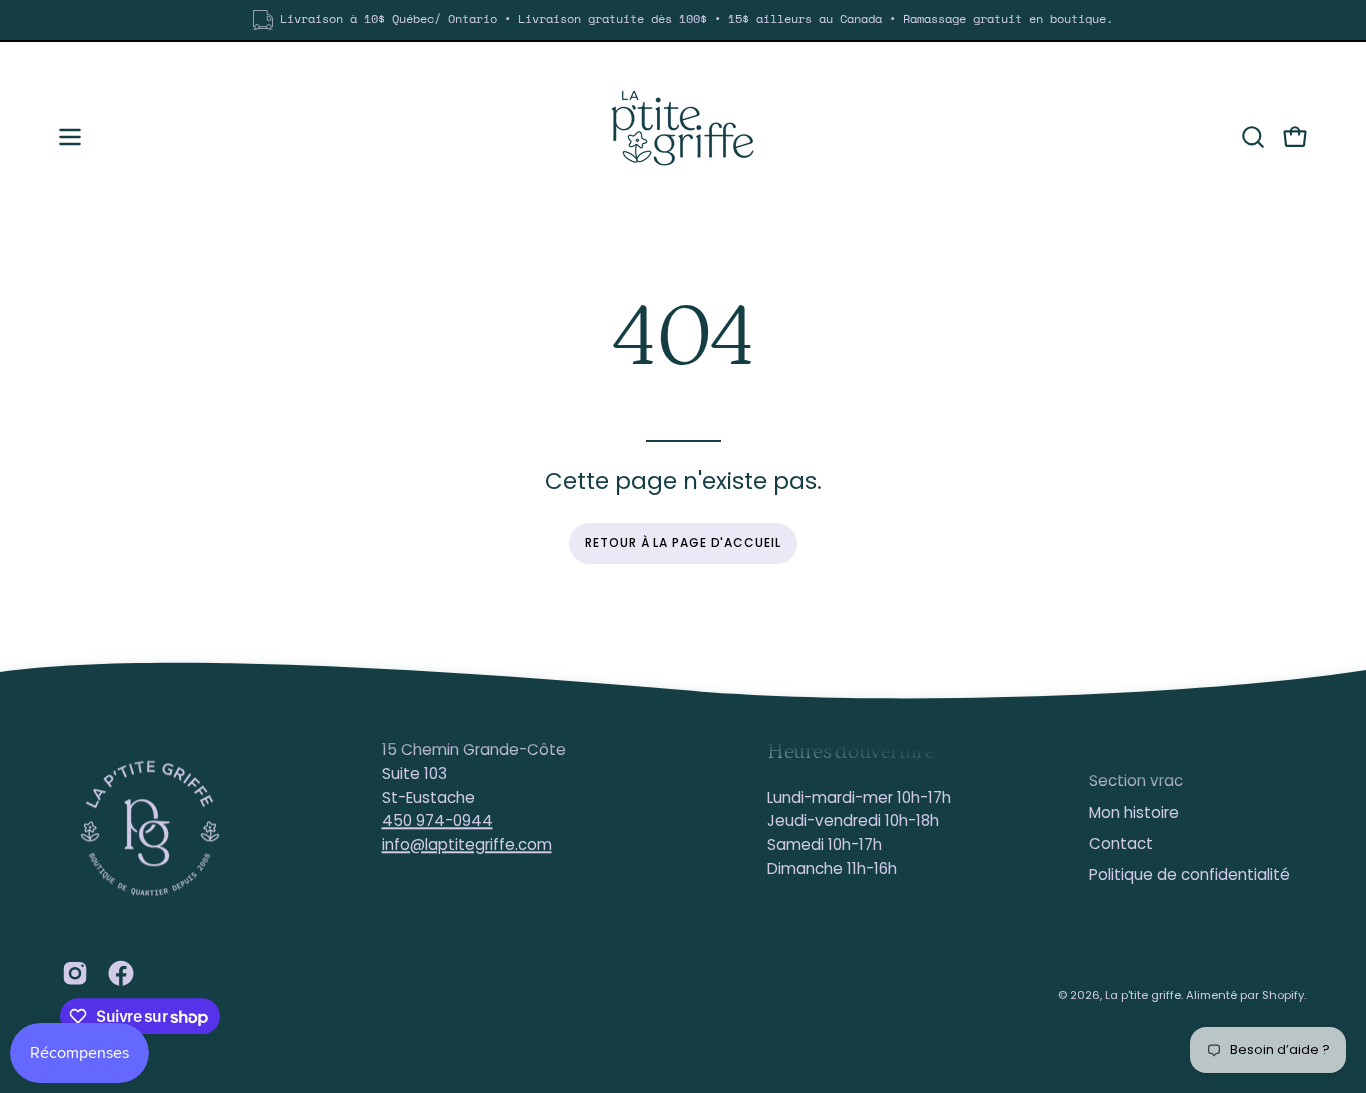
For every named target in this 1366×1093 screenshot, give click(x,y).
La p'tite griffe (1143, 995)
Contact (1121, 843)
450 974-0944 (437, 821)
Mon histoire (1134, 812)
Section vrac (1136, 781)
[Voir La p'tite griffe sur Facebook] (121, 973)
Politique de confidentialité (1189, 875)
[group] (683, 20)
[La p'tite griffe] (683, 137)
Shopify (1283, 995)
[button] (1253, 137)
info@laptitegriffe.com (467, 844)
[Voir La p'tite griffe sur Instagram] (75, 973)
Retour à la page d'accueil (682, 542)
